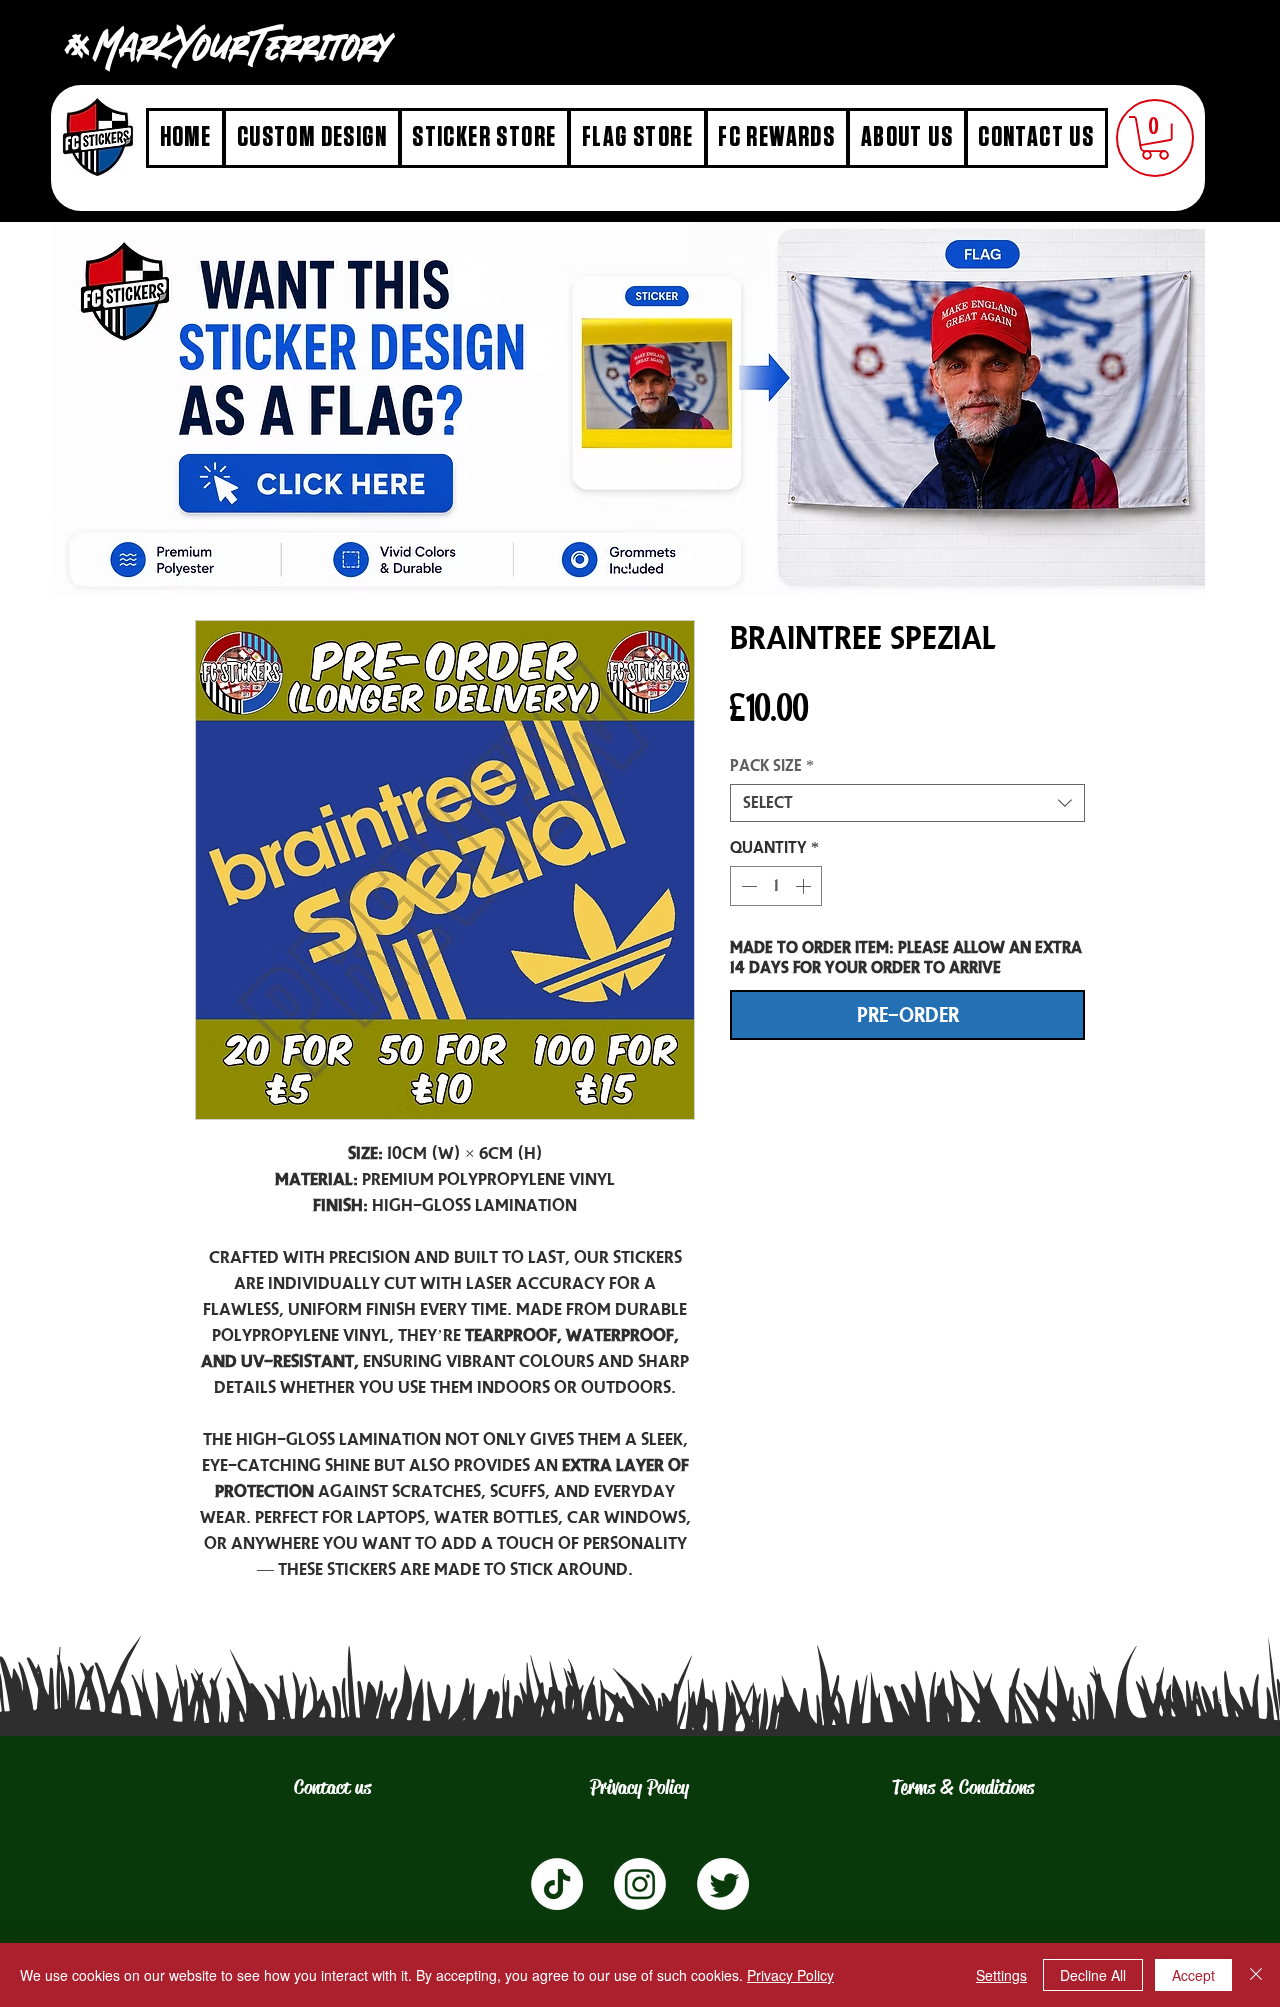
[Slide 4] (628, 565)
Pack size (772, 765)
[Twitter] (723, 1884)
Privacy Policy (790, 1975)
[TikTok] (557, 1884)
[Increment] (805, 886)
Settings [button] (1001, 1975)
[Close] (1256, 1975)
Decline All (1093, 1975)
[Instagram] (640, 1884)
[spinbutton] (776, 886)
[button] (1155, 138)
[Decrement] (747, 886)
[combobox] (907, 803)
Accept (1193, 1975)
